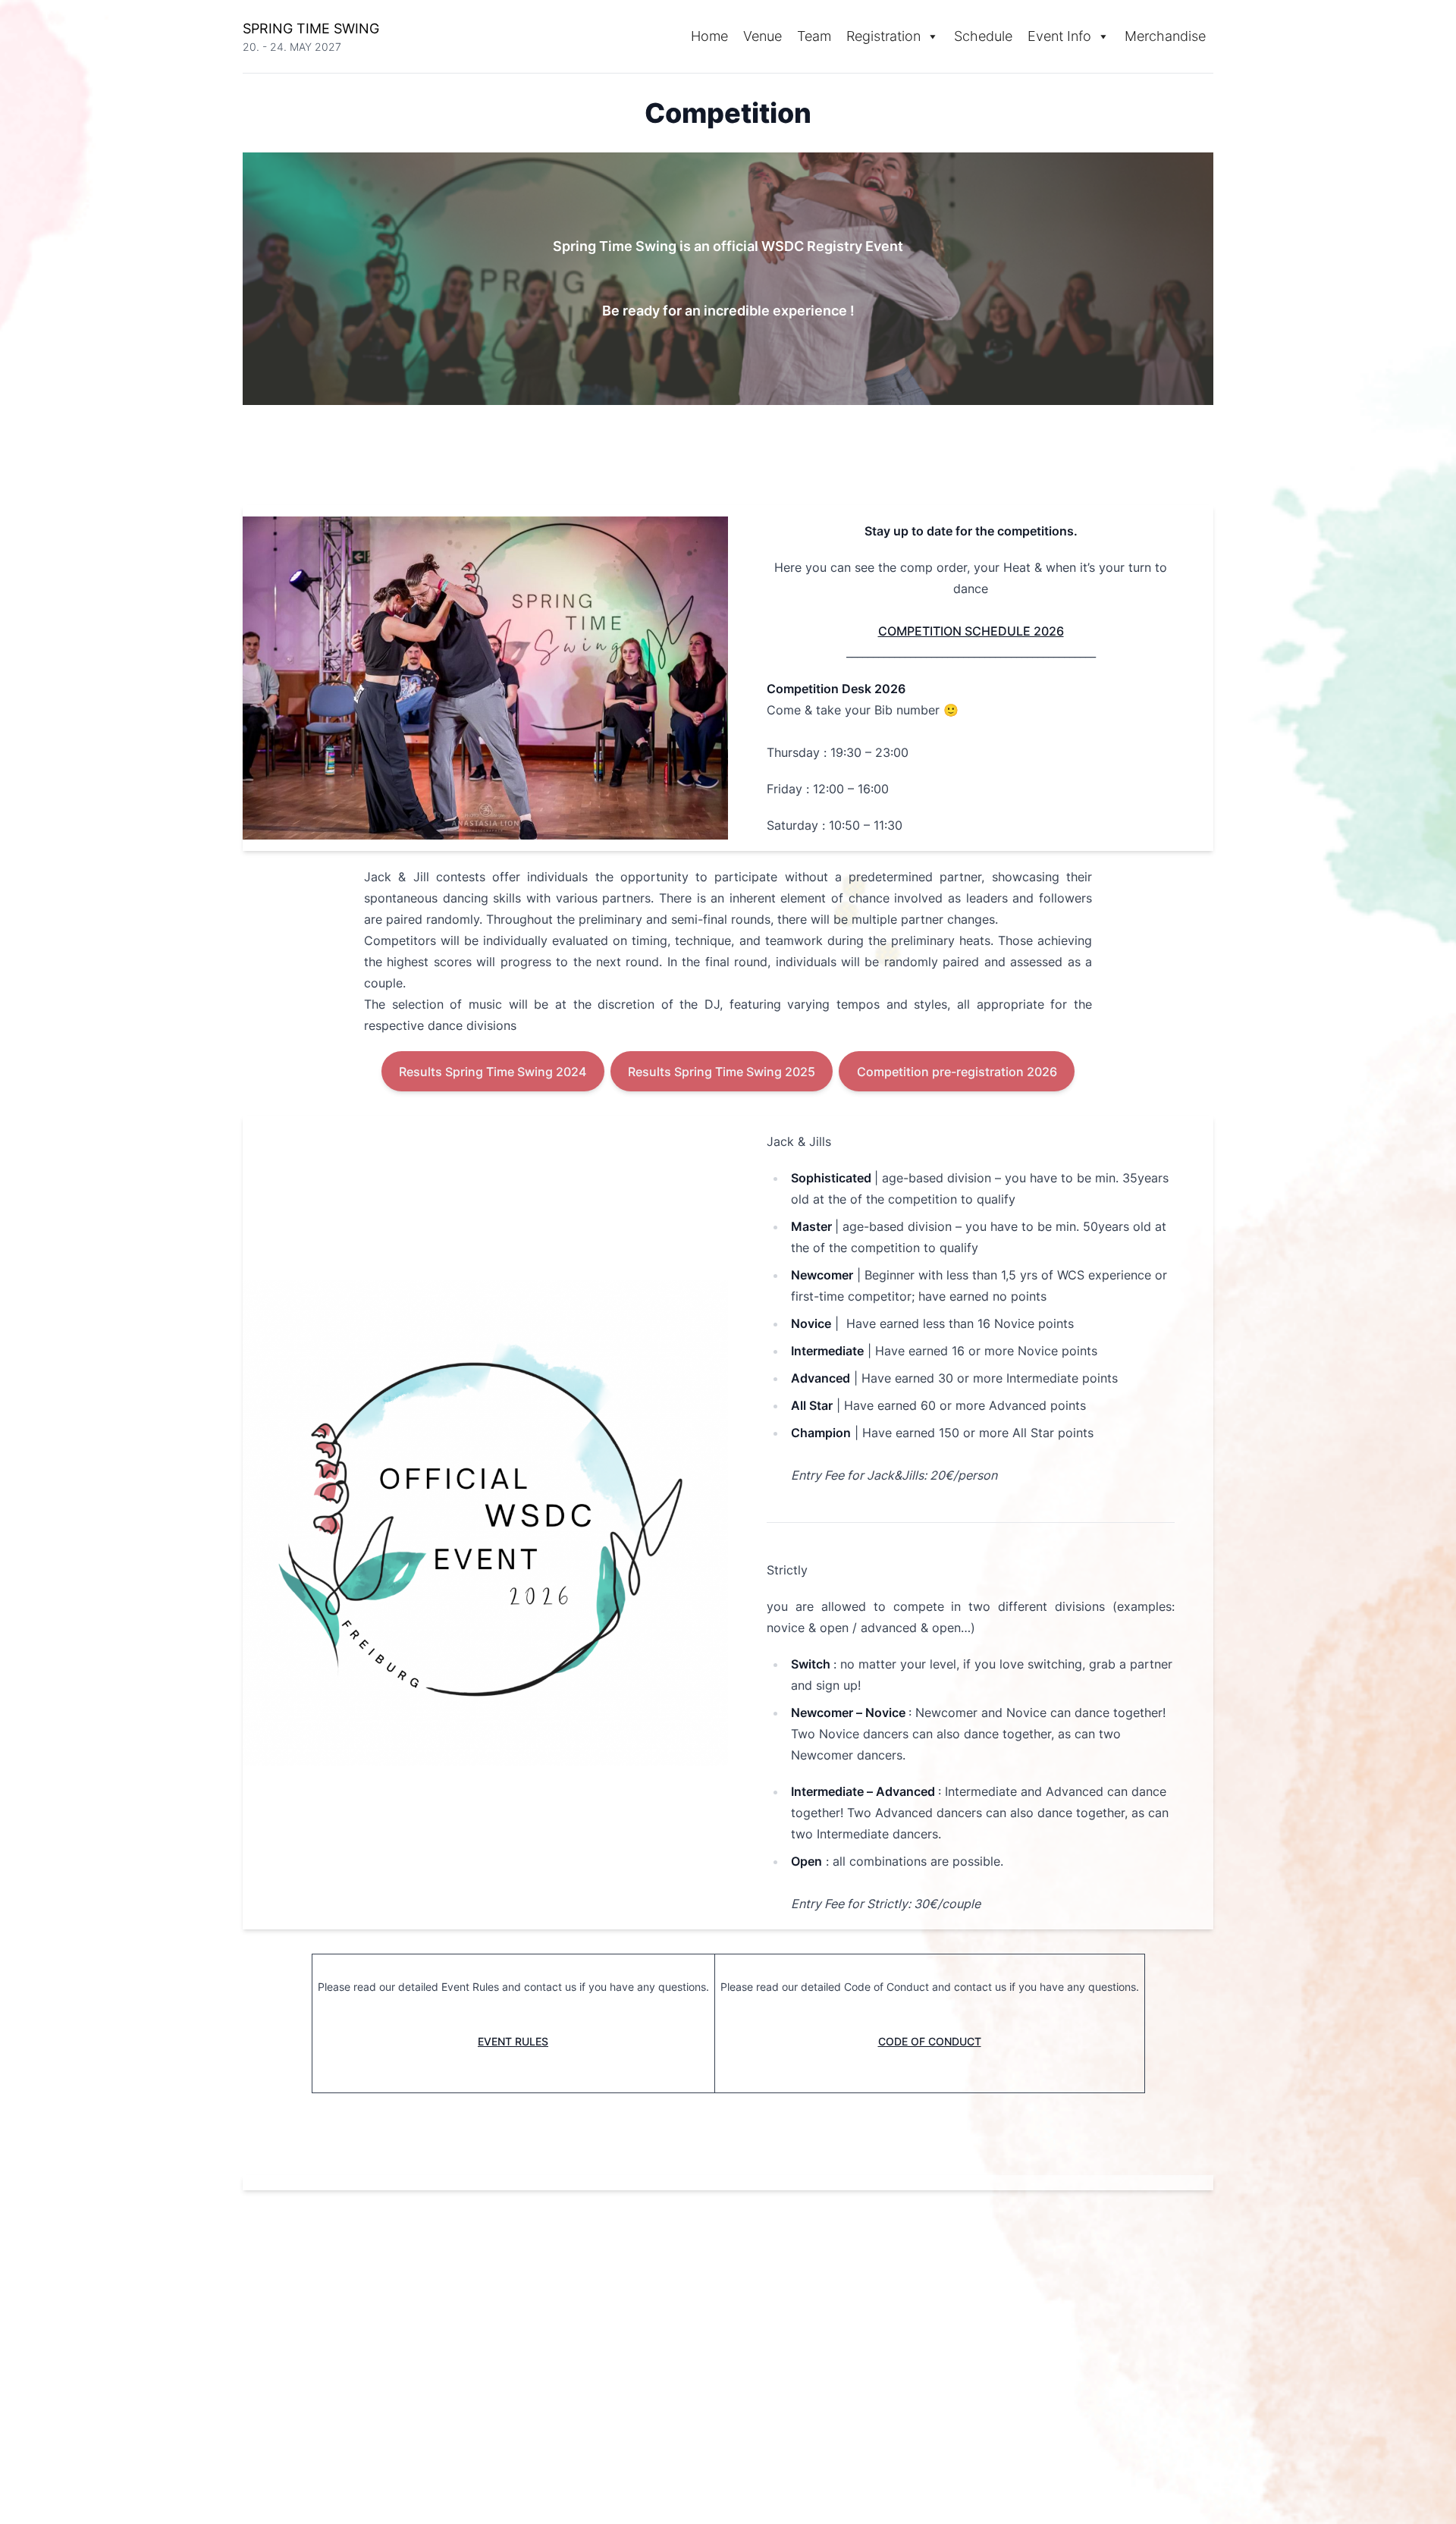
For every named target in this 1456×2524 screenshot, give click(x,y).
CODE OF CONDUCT (930, 2041)
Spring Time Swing (311, 28)
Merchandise (1165, 36)
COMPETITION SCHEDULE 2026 (971, 631)
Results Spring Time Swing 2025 (722, 1072)
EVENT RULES (513, 2041)
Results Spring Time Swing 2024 (493, 1072)
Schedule (983, 36)
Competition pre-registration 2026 (957, 1072)
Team (814, 36)
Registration (883, 36)
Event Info (1059, 36)
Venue (763, 36)
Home (709, 36)
